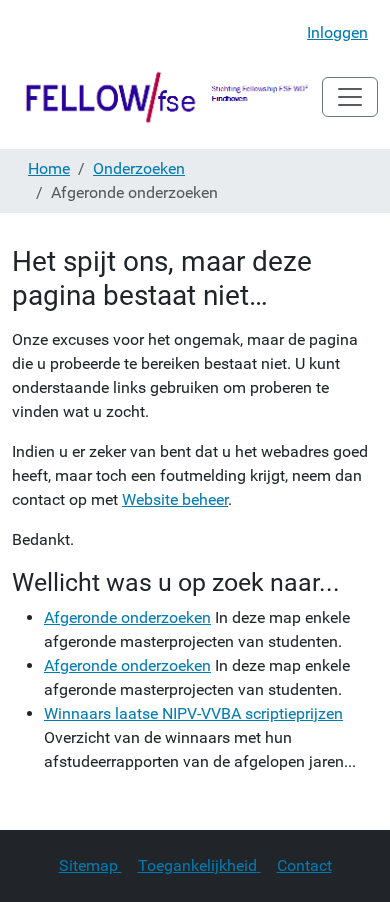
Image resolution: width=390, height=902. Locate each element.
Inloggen (337, 32)
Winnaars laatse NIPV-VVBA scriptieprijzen (193, 713)
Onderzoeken (139, 168)
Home (49, 168)
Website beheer (175, 499)
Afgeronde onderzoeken (127, 617)
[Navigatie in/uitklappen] (350, 97)
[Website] (167, 97)
